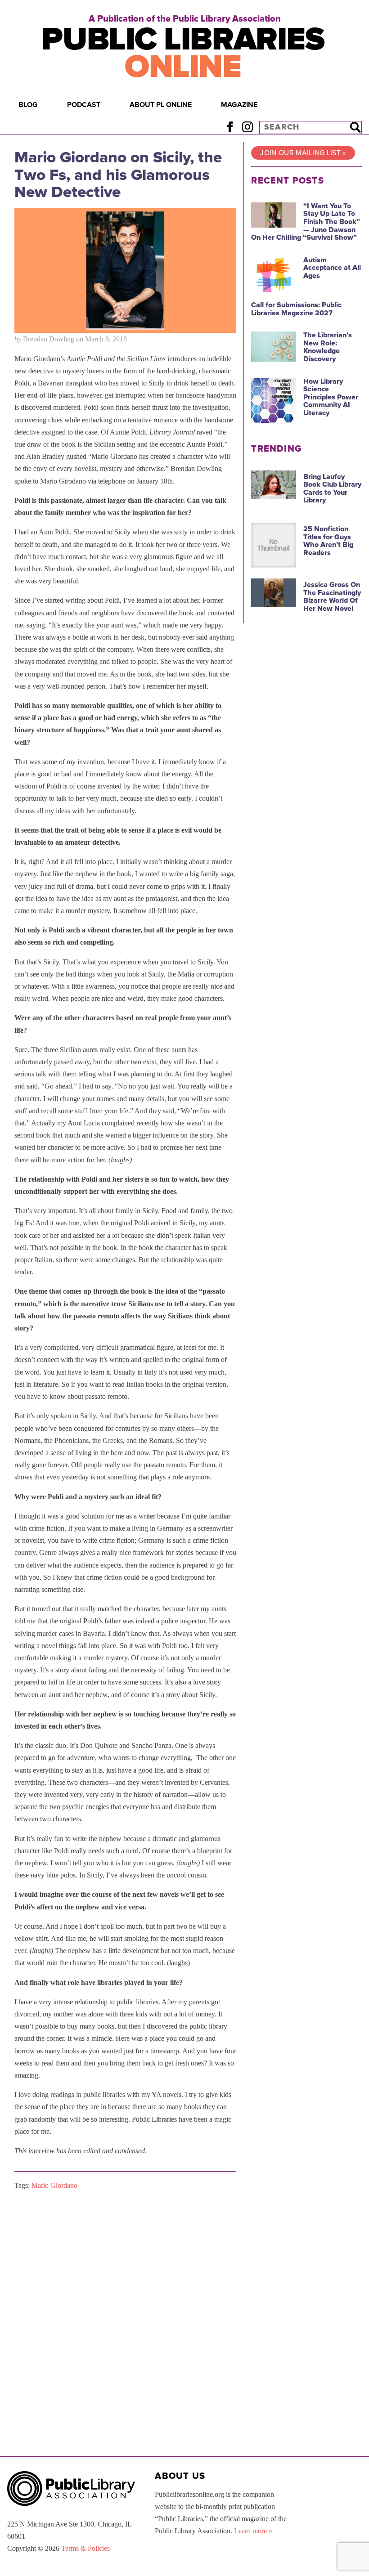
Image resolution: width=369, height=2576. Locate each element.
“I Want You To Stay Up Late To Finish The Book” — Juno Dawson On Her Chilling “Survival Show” (306, 222)
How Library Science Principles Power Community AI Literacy (331, 397)
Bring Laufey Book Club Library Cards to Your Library (332, 489)
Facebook (230, 127)
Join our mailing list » (303, 153)
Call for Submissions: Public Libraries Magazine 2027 (296, 309)
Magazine (239, 105)
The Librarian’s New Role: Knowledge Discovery (328, 347)
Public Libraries (183, 53)
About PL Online (161, 105)
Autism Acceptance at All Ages (332, 268)
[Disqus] (125, 2311)
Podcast (84, 105)
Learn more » (253, 2531)
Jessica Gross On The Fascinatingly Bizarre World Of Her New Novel (332, 597)
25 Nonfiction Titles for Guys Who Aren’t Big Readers (328, 541)
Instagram (247, 127)
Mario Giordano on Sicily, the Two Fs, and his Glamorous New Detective (118, 175)
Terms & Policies (85, 2548)
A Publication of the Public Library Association (185, 19)
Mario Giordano (54, 2185)
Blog (28, 105)
